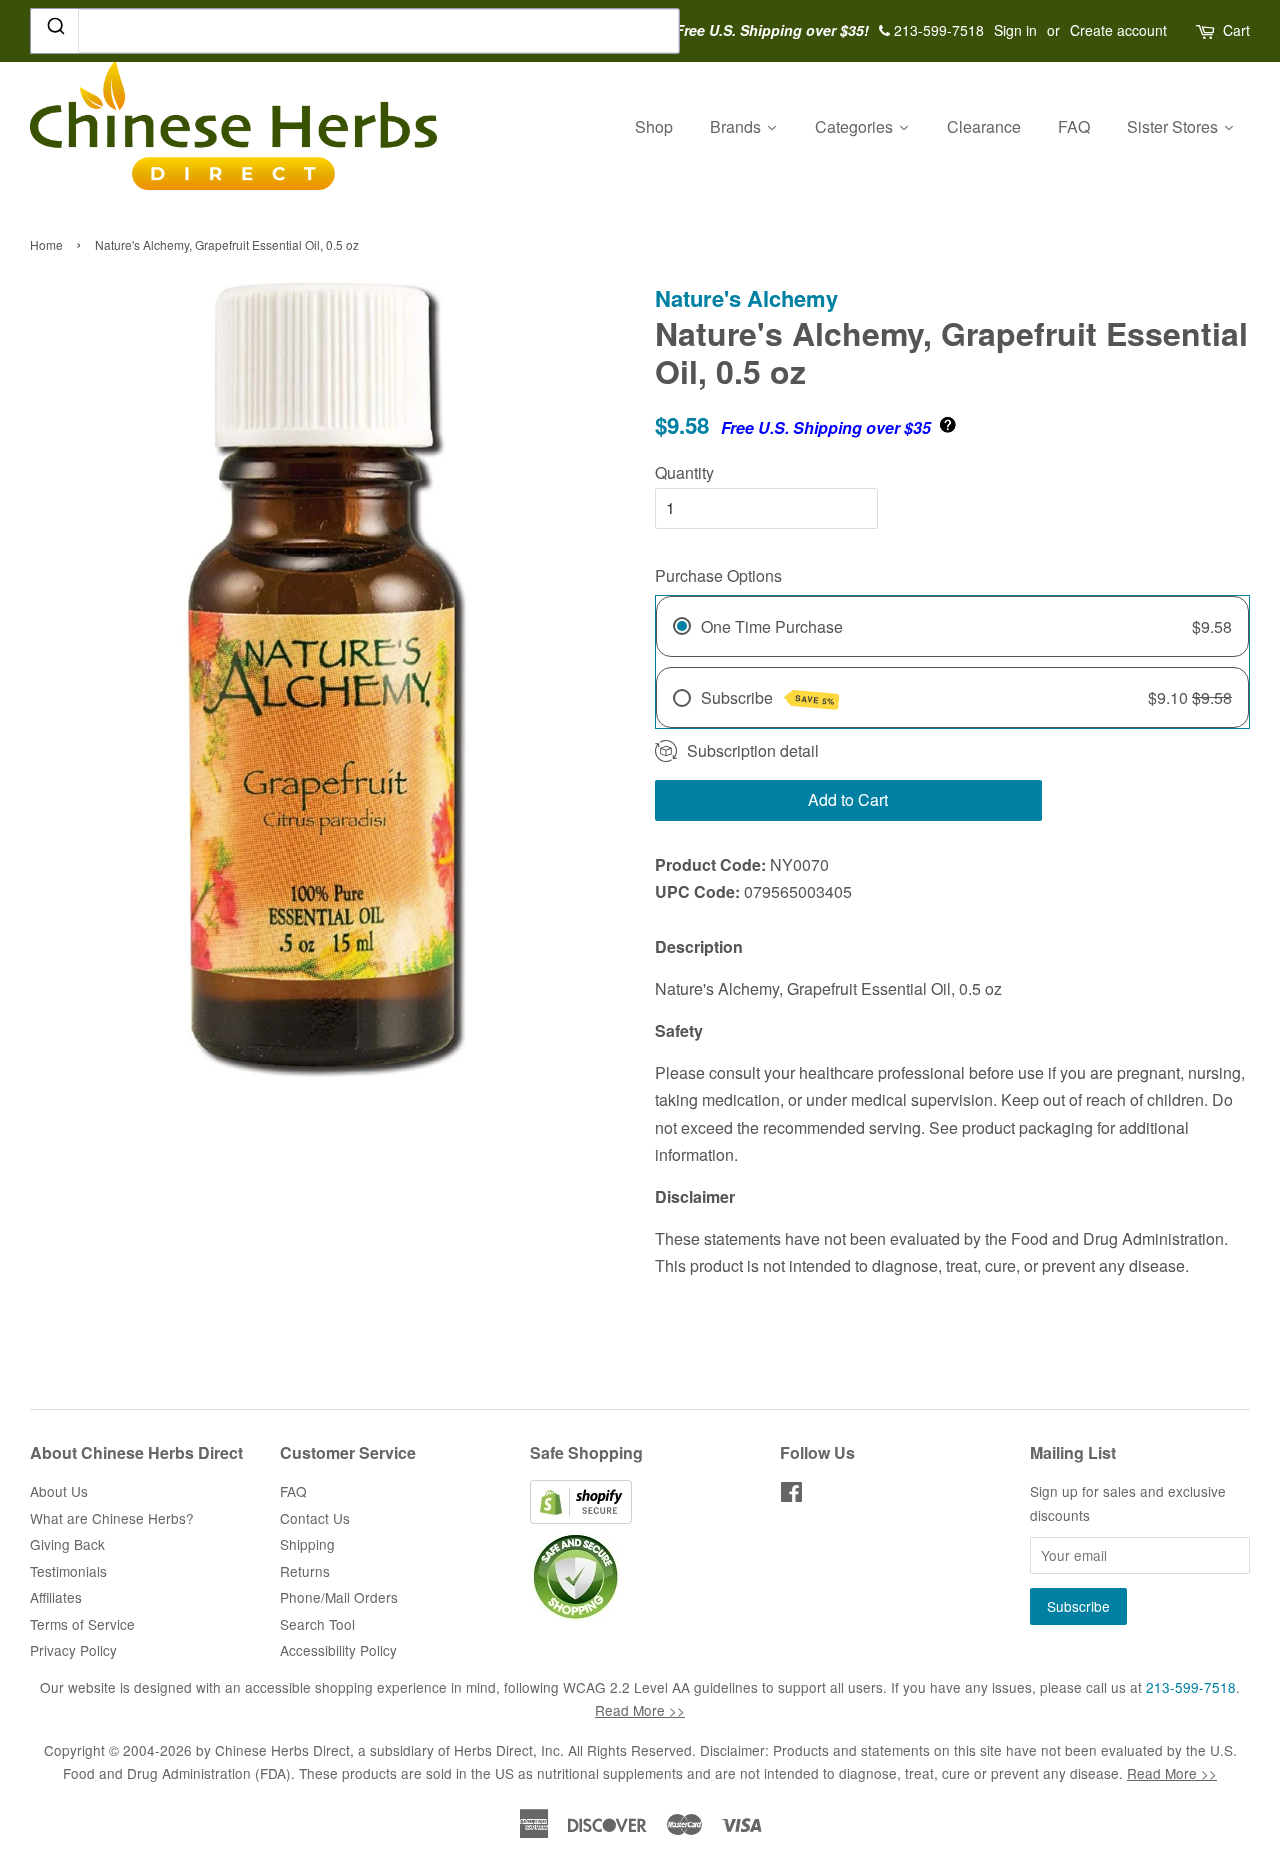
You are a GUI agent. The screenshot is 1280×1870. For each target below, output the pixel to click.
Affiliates (56, 1597)
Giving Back (67, 1544)
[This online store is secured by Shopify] (581, 1518)
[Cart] (1207, 30)
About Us (59, 1491)
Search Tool (317, 1624)
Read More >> (640, 1710)
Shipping (307, 1544)
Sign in (1015, 30)
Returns (305, 1571)
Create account (1118, 30)
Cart (1236, 30)
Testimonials (68, 1571)
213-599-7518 (1191, 1687)
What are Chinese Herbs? (112, 1518)
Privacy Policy (73, 1650)
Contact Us (315, 1518)
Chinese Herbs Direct (282, 1750)
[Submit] (54, 30)
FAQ (293, 1491)
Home (46, 244)
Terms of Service (82, 1624)
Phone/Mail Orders (339, 1597)
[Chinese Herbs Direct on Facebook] (791, 1495)
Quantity (684, 472)
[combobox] (355, 31)
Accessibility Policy (338, 1650)
